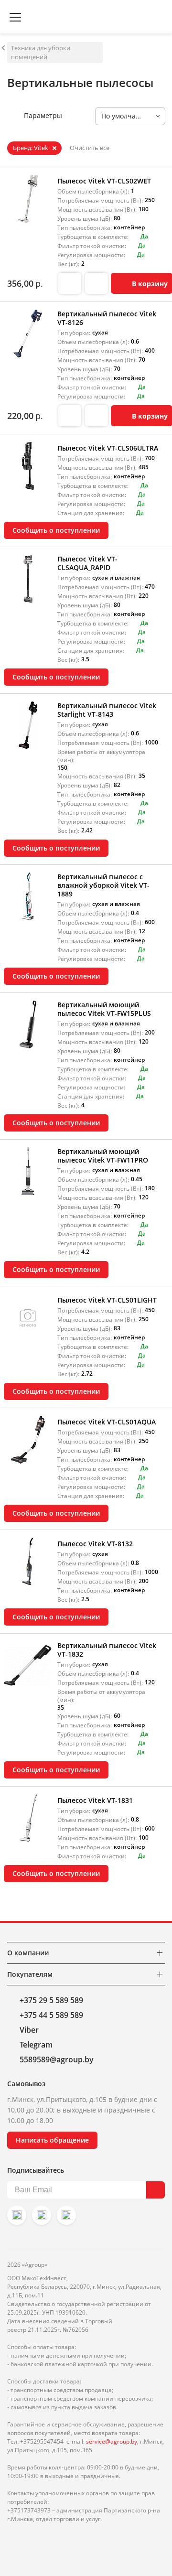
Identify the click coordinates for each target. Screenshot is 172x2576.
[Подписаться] (156, 2190)
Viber (29, 2030)
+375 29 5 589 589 (51, 2000)
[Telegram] (66, 2215)
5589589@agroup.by (57, 2059)
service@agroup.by (112, 2441)
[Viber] (42, 2215)
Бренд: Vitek (31, 148)
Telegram (36, 2045)
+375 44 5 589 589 (51, 2015)
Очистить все (90, 148)
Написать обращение (52, 2140)
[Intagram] (17, 2215)
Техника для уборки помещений (41, 52)
